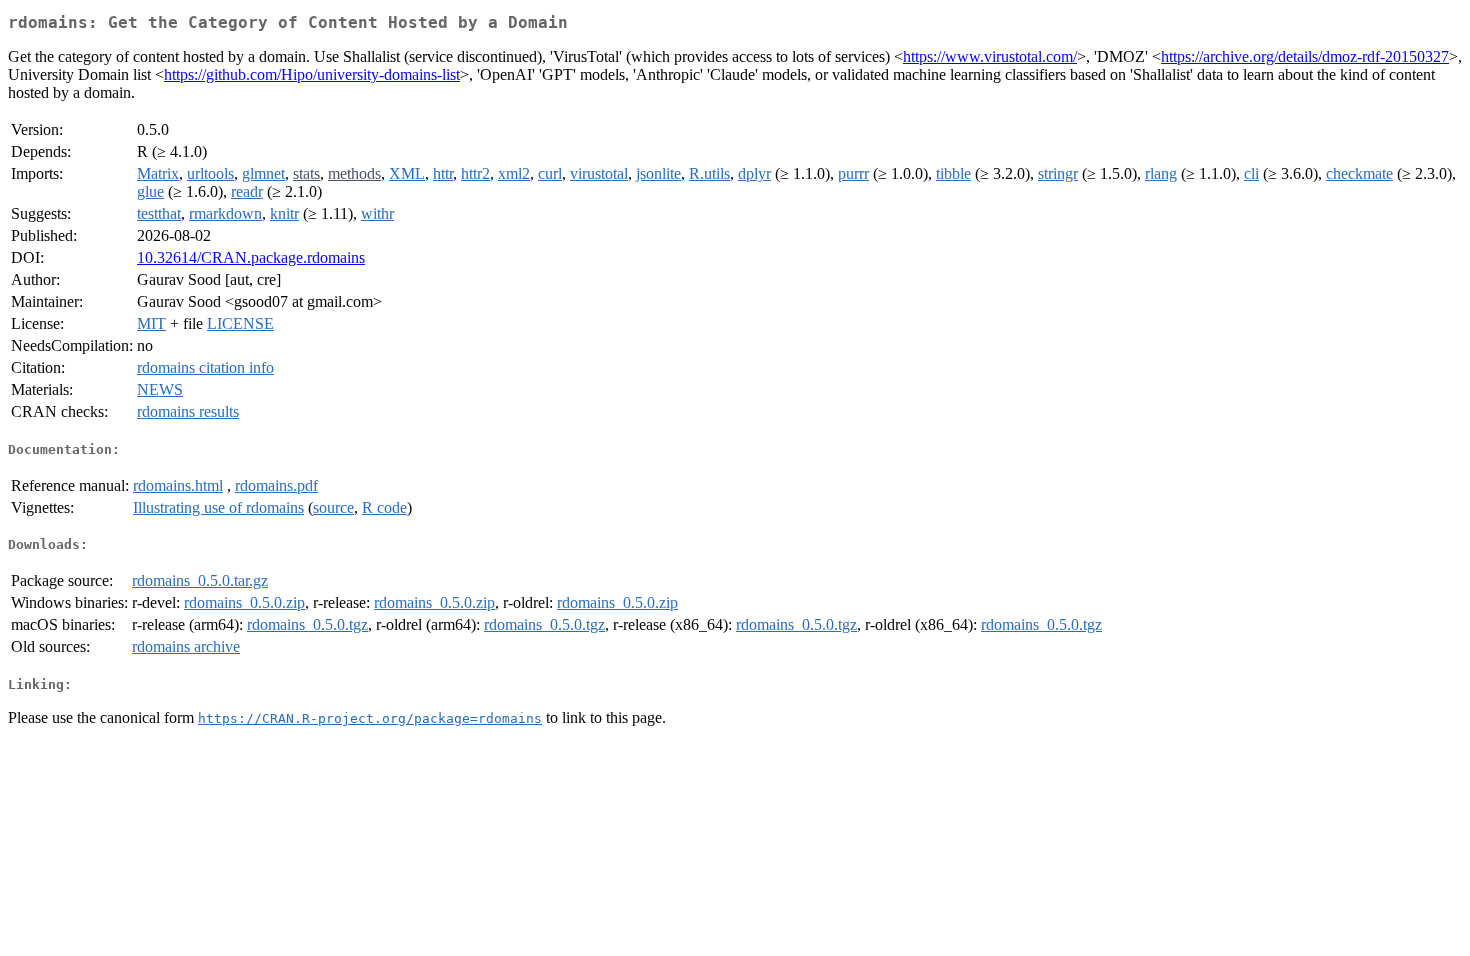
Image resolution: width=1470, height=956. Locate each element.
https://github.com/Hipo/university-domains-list (312, 74)
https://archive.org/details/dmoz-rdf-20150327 (1305, 56)
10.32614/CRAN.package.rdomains (251, 257)
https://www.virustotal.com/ (990, 56)
